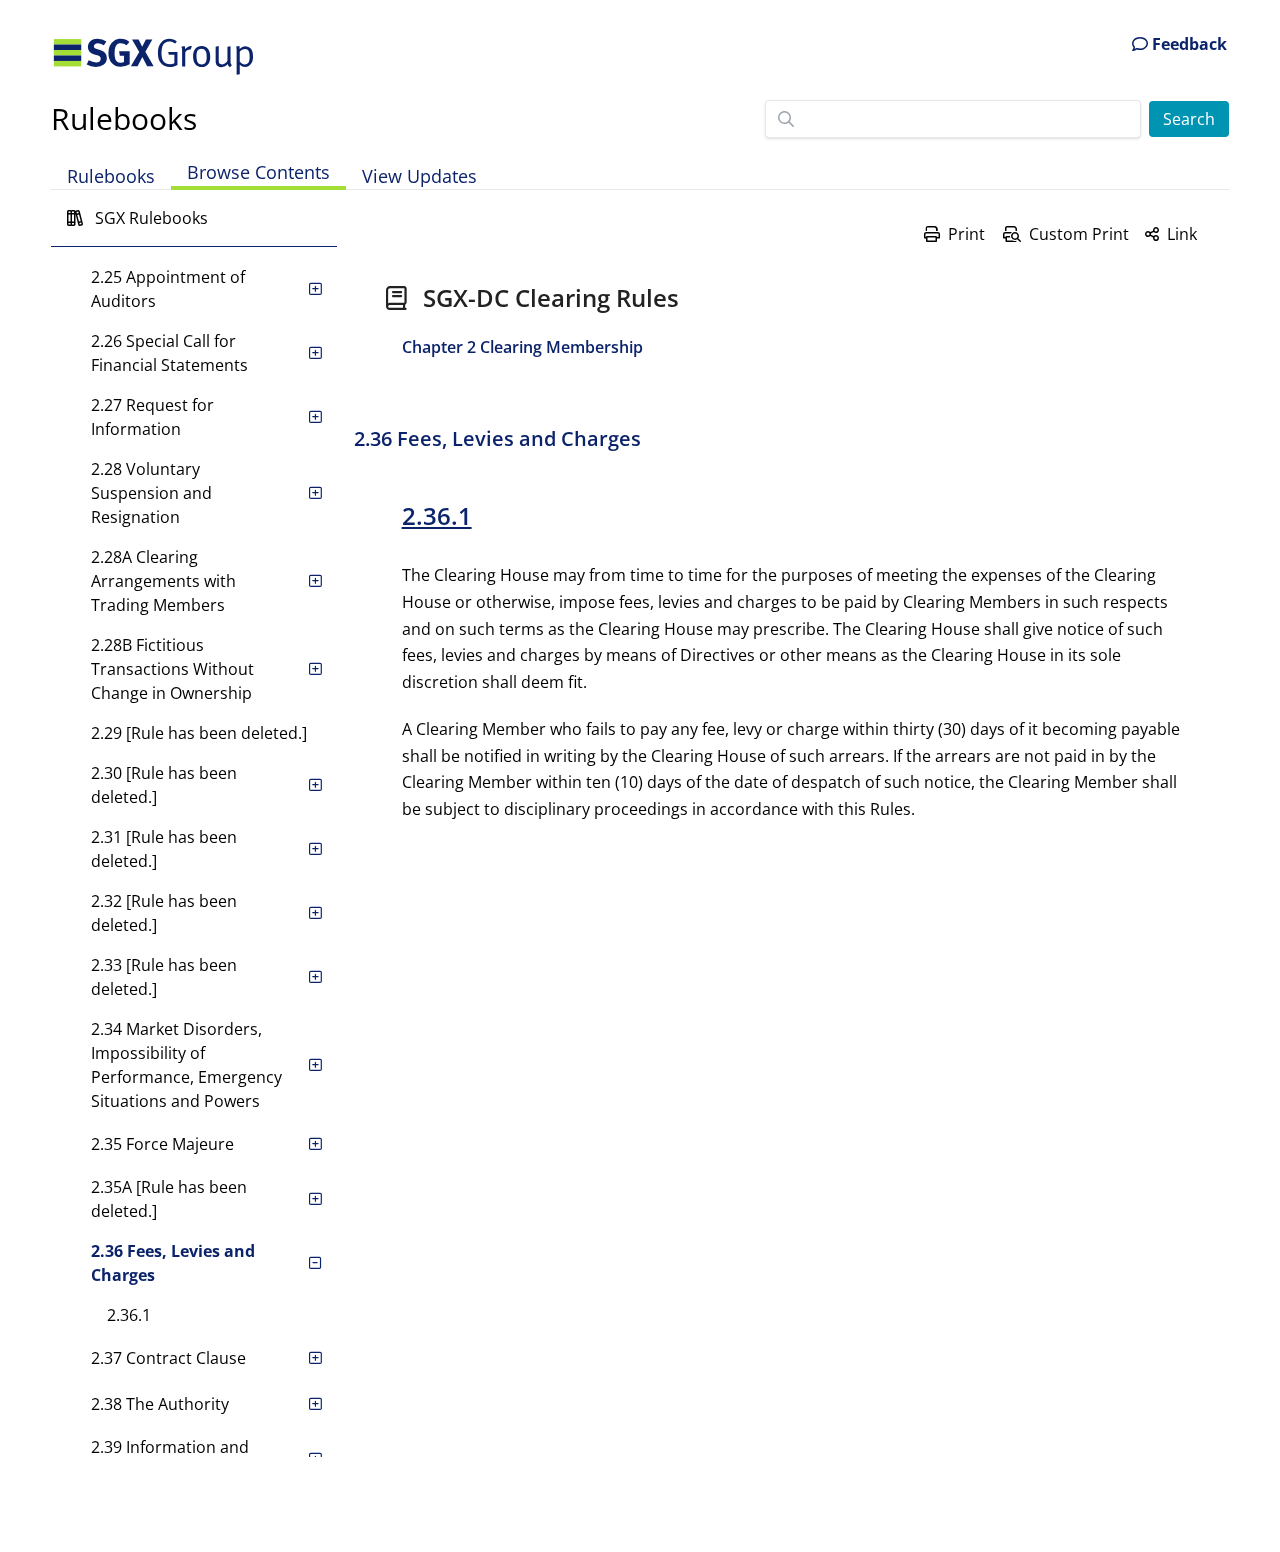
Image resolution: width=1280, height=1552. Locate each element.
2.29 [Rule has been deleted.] (199, 733)
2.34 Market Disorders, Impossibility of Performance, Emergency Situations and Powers (186, 1065)
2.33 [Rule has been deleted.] (164, 977)
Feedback (1187, 44)
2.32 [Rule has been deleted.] (164, 913)
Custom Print (1079, 234)
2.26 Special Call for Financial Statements (169, 353)
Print (966, 234)
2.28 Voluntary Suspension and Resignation (151, 493)
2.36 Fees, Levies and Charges (173, 1263)
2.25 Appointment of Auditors (168, 289)
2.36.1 (129, 1315)
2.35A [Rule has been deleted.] (169, 1199)
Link (1182, 234)
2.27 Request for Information (152, 417)
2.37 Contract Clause (168, 1358)
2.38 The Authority (160, 1404)
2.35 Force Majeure (162, 1144)
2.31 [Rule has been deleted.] (164, 849)
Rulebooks (124, 118)
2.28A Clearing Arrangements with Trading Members (163, 581)
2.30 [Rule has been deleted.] (164, 785)
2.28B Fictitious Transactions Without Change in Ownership (172, 669)
